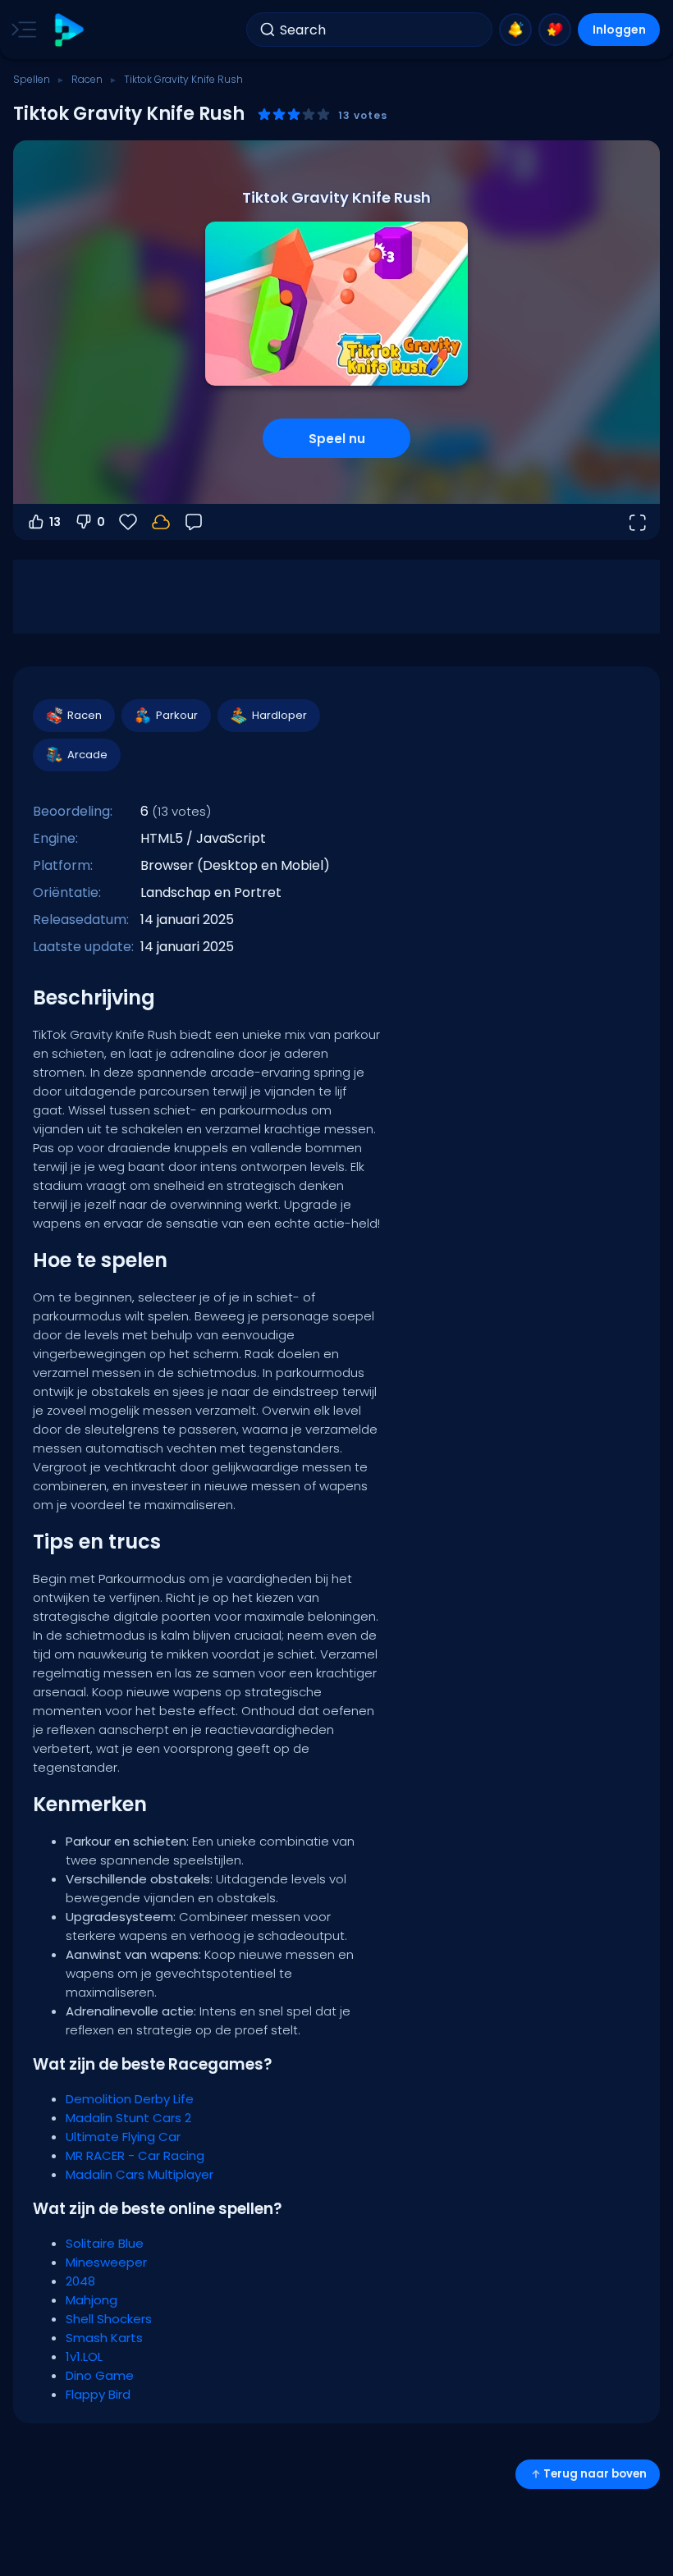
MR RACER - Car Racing (135, 2155)
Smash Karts (104, 2338)
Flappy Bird (98, 2394)
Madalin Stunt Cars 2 (128, 2118)
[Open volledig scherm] (637, 522)
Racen (87, 79)
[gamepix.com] (69, 30)
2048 (80, 2281)
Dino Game (100, 2375)
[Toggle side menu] (21, 30)
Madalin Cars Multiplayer (140, 2174)
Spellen (32, 79)
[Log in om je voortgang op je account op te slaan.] (161, 522)
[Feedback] (194, 522)
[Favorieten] (555, 30)
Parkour (177, 715)
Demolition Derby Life (130, 2099)
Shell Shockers (109, 2319)
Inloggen (619, 30)
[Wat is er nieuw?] (515, 30)
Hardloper (279, 715)
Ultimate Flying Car (123, 2137)
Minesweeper (106, 2262)
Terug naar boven (595, 2474)
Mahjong (92, 2300)
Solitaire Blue (105, 2243)
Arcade (87, 755)
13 (55, 522)
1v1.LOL (84, 2356)
